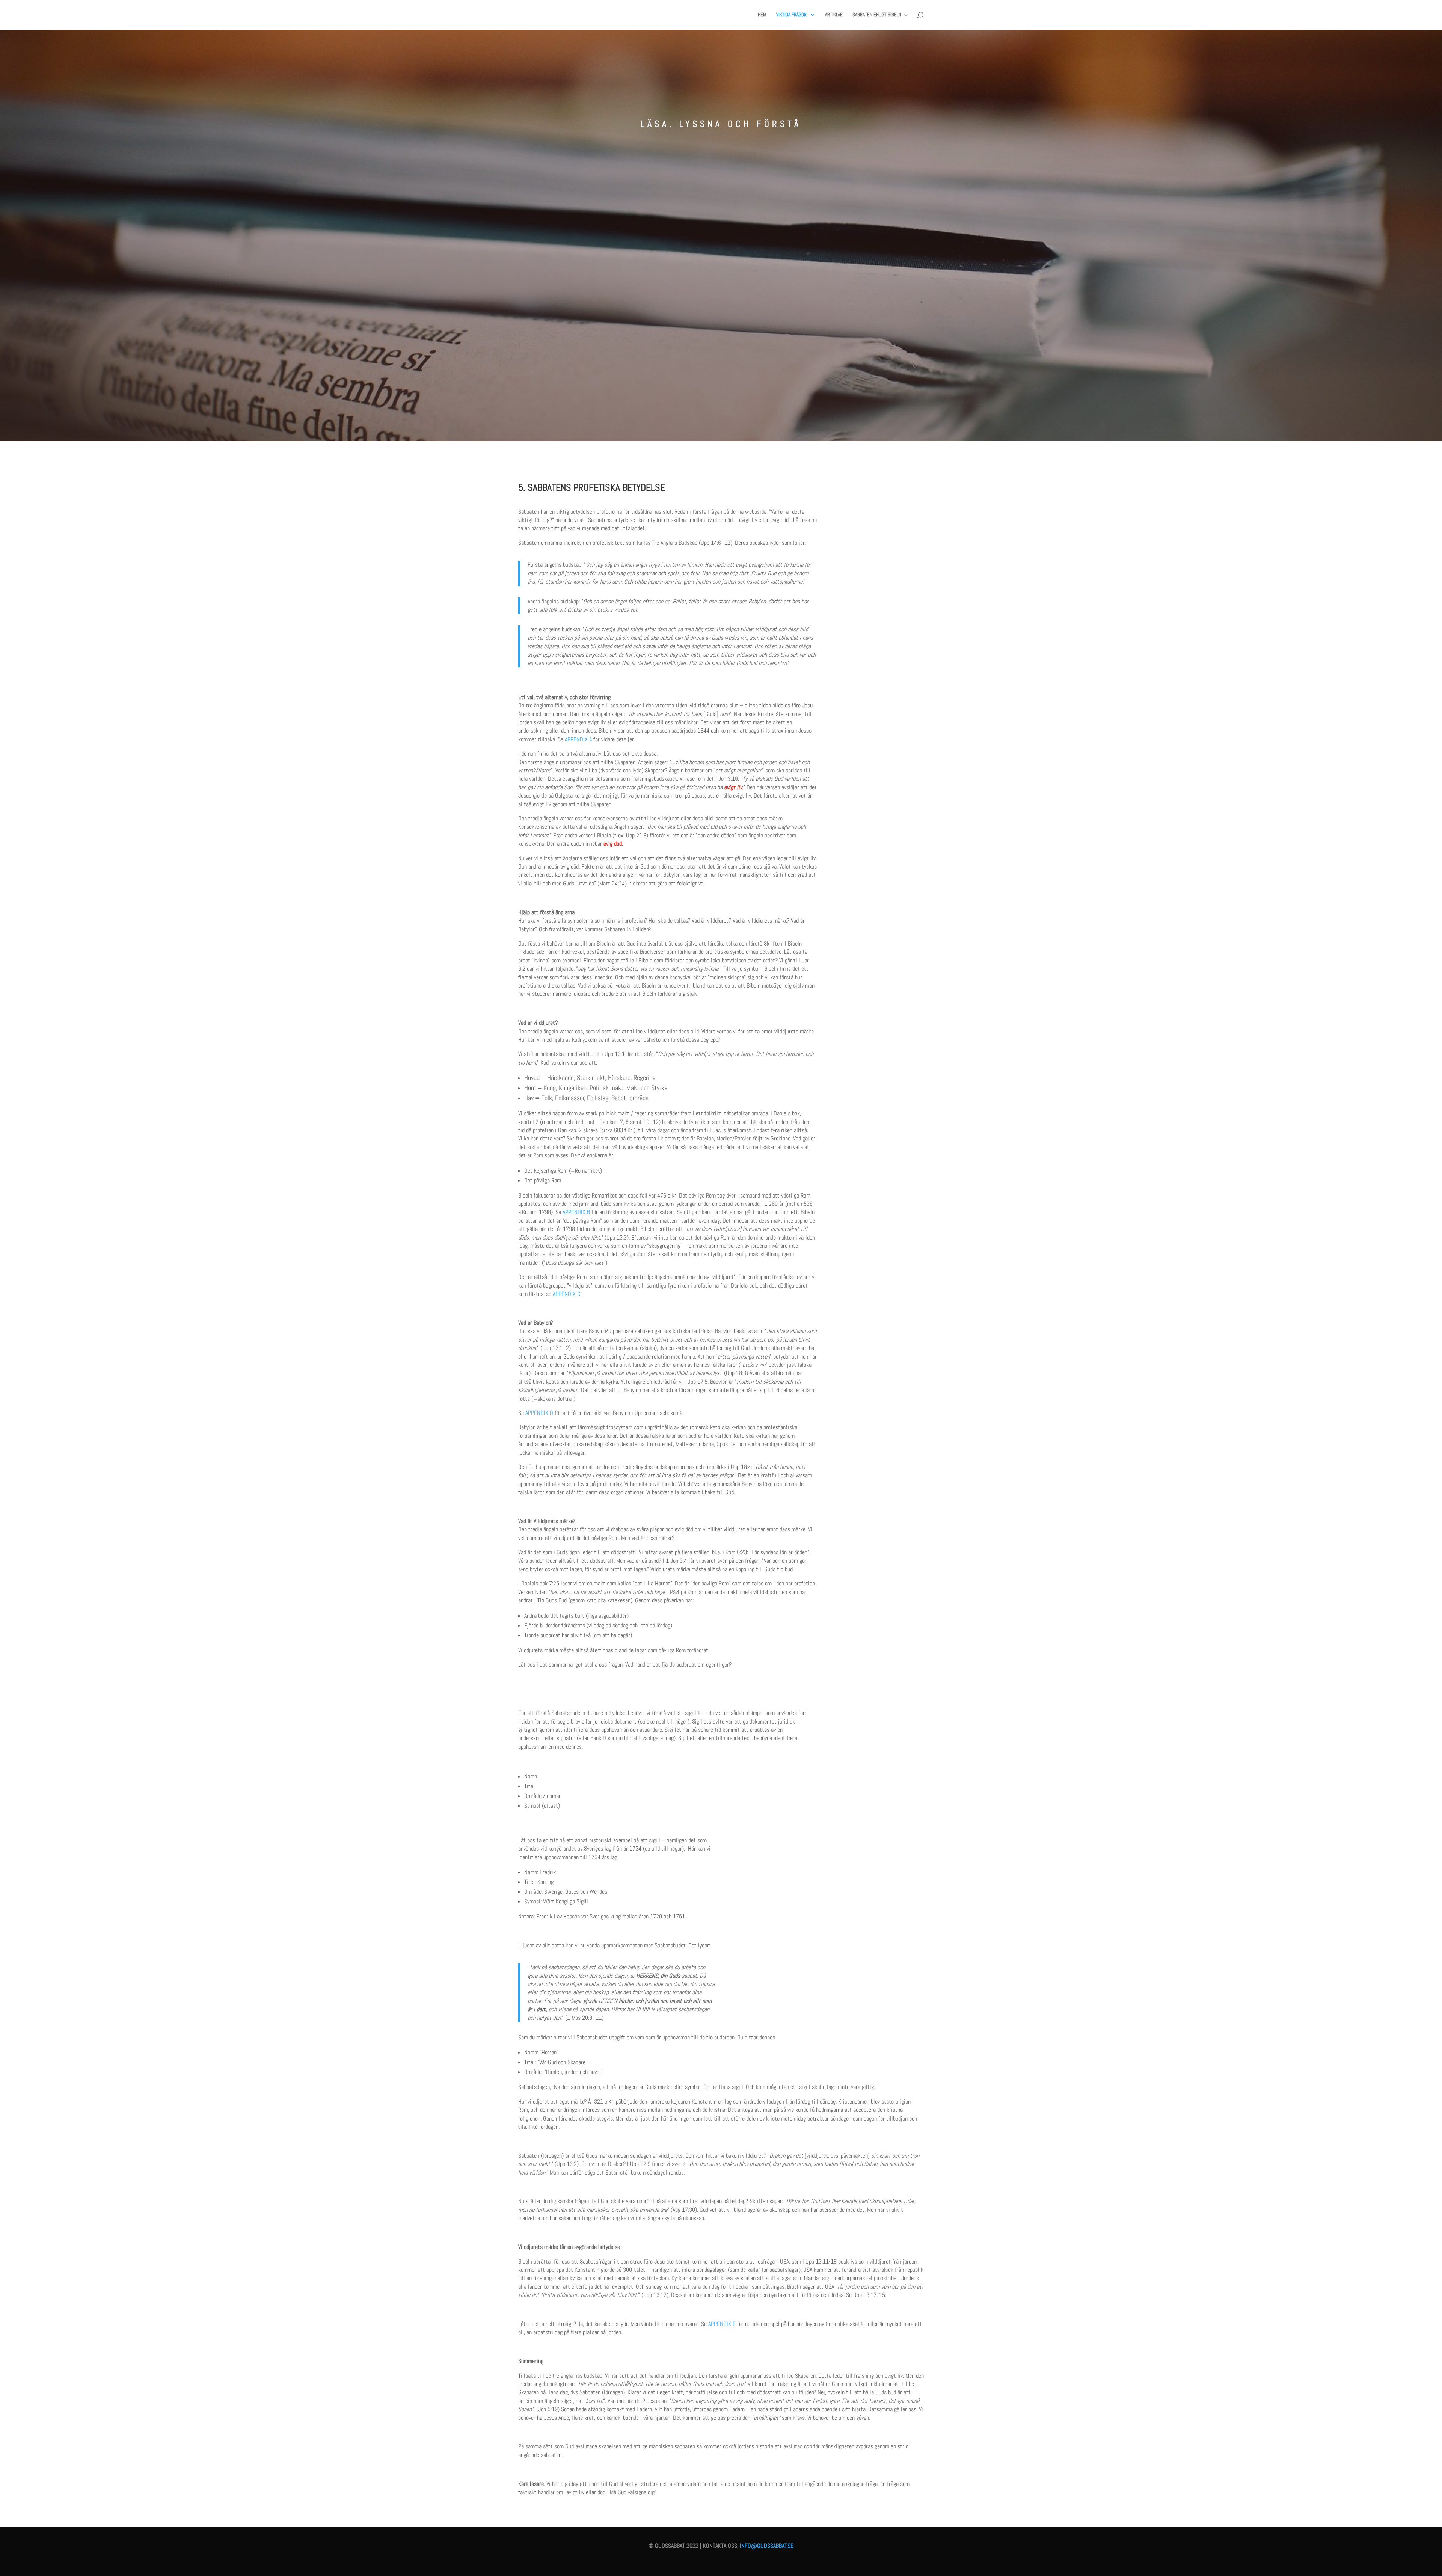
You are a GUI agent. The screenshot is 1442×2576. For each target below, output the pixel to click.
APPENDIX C (566, 1294)
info (745, 2546)
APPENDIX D (539, 1413)
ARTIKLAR (834, 15)
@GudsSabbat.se (772, 2546)
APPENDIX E (722, 2324)
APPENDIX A (578, 739)
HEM (762, 15)
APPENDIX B (576, 1212)
